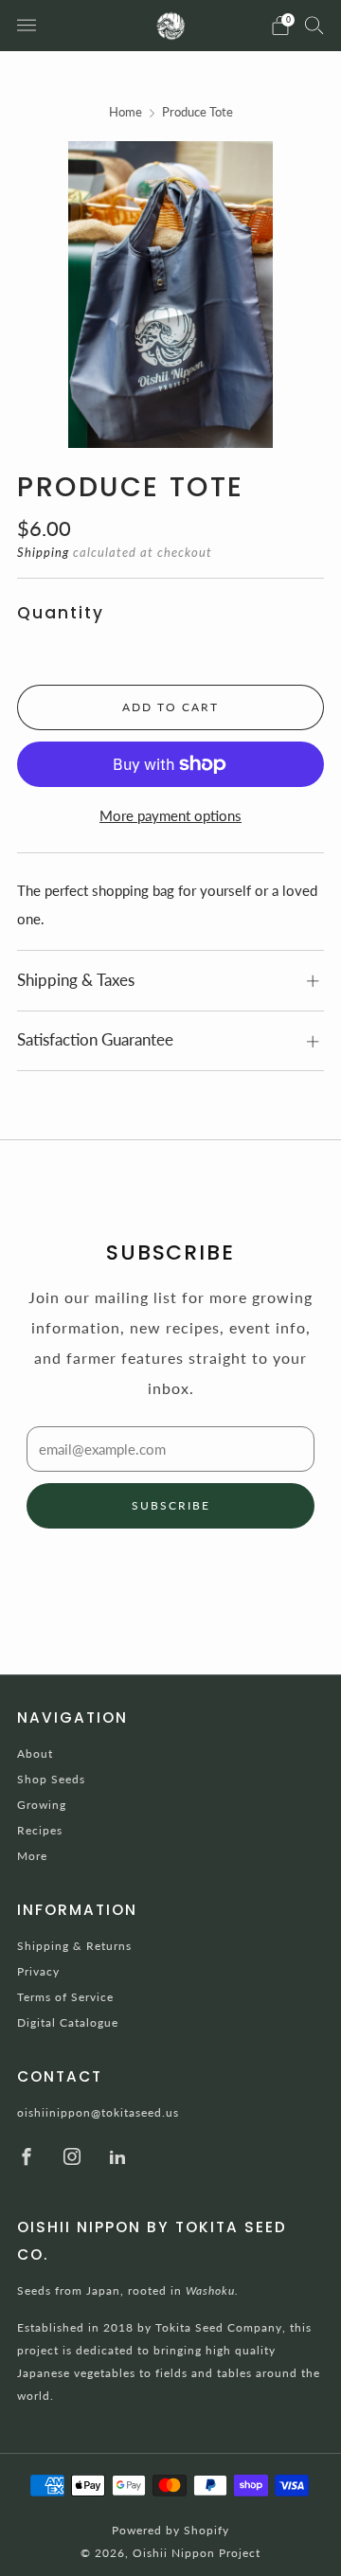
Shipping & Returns (74, 1946)
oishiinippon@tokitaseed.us (98, 2112)
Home (126, 112)
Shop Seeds (51, 1779)
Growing (42, 1805)
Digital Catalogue (68, 2022)
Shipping (43, 552)
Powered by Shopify (170, 2530)
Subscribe (171, 1505)
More (32, 1856)
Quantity (61, 613)
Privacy (38, 1971)
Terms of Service (65, 1997)
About (35, 1753)
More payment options (170, 815)
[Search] (314, 25)
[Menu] (27, 26)
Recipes (40, 1830)
